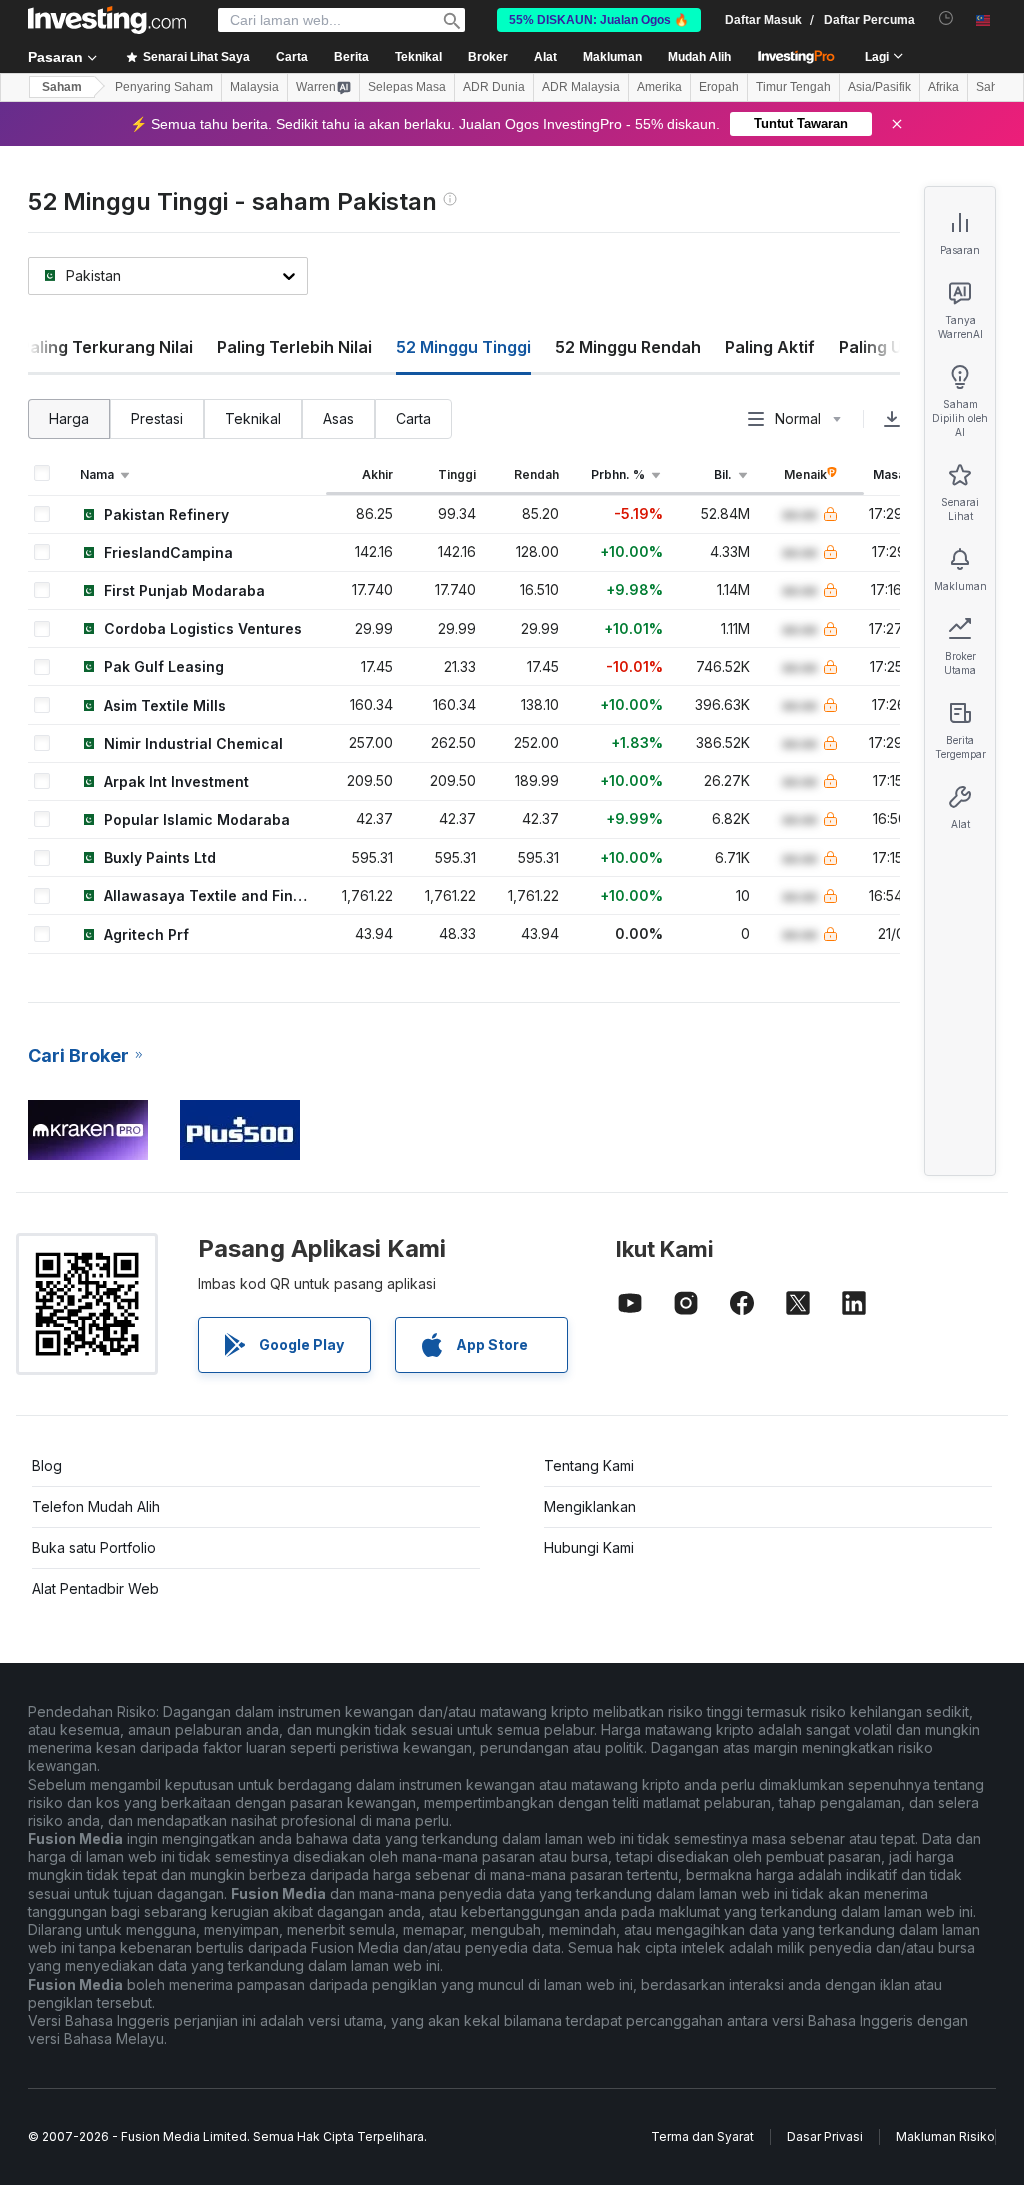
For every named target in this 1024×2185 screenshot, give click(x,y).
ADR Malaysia (581, 87)
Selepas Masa (407, 87)
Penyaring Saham (164, 87)
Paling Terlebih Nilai (294, 347)
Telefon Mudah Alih (96, 1506)
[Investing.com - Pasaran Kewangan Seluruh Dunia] (107, 20)
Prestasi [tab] (157, 418)
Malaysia (254, 87)
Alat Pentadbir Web (95, 1588)
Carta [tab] (413, 418)
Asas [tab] (338, 418)
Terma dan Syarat (702, 2136)
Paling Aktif (770, 347)
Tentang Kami (589, 1465)
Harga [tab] (69, 418)
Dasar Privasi (825, 2136)
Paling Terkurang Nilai (106, 347)
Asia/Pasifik (879, 87)
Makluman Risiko (945, 2136)
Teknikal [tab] (253, 418)
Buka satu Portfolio (94, 1547)
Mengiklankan (590, 1506)
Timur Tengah (793, 87)
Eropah (719, 87)
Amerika (659, 87)
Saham (62, 87)
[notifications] (946, 18)
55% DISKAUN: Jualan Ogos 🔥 (599, 20)
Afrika (943, 87)
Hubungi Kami (589, 1547)
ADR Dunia (494, 87)
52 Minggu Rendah (628, 347)
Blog (47, 1465)
